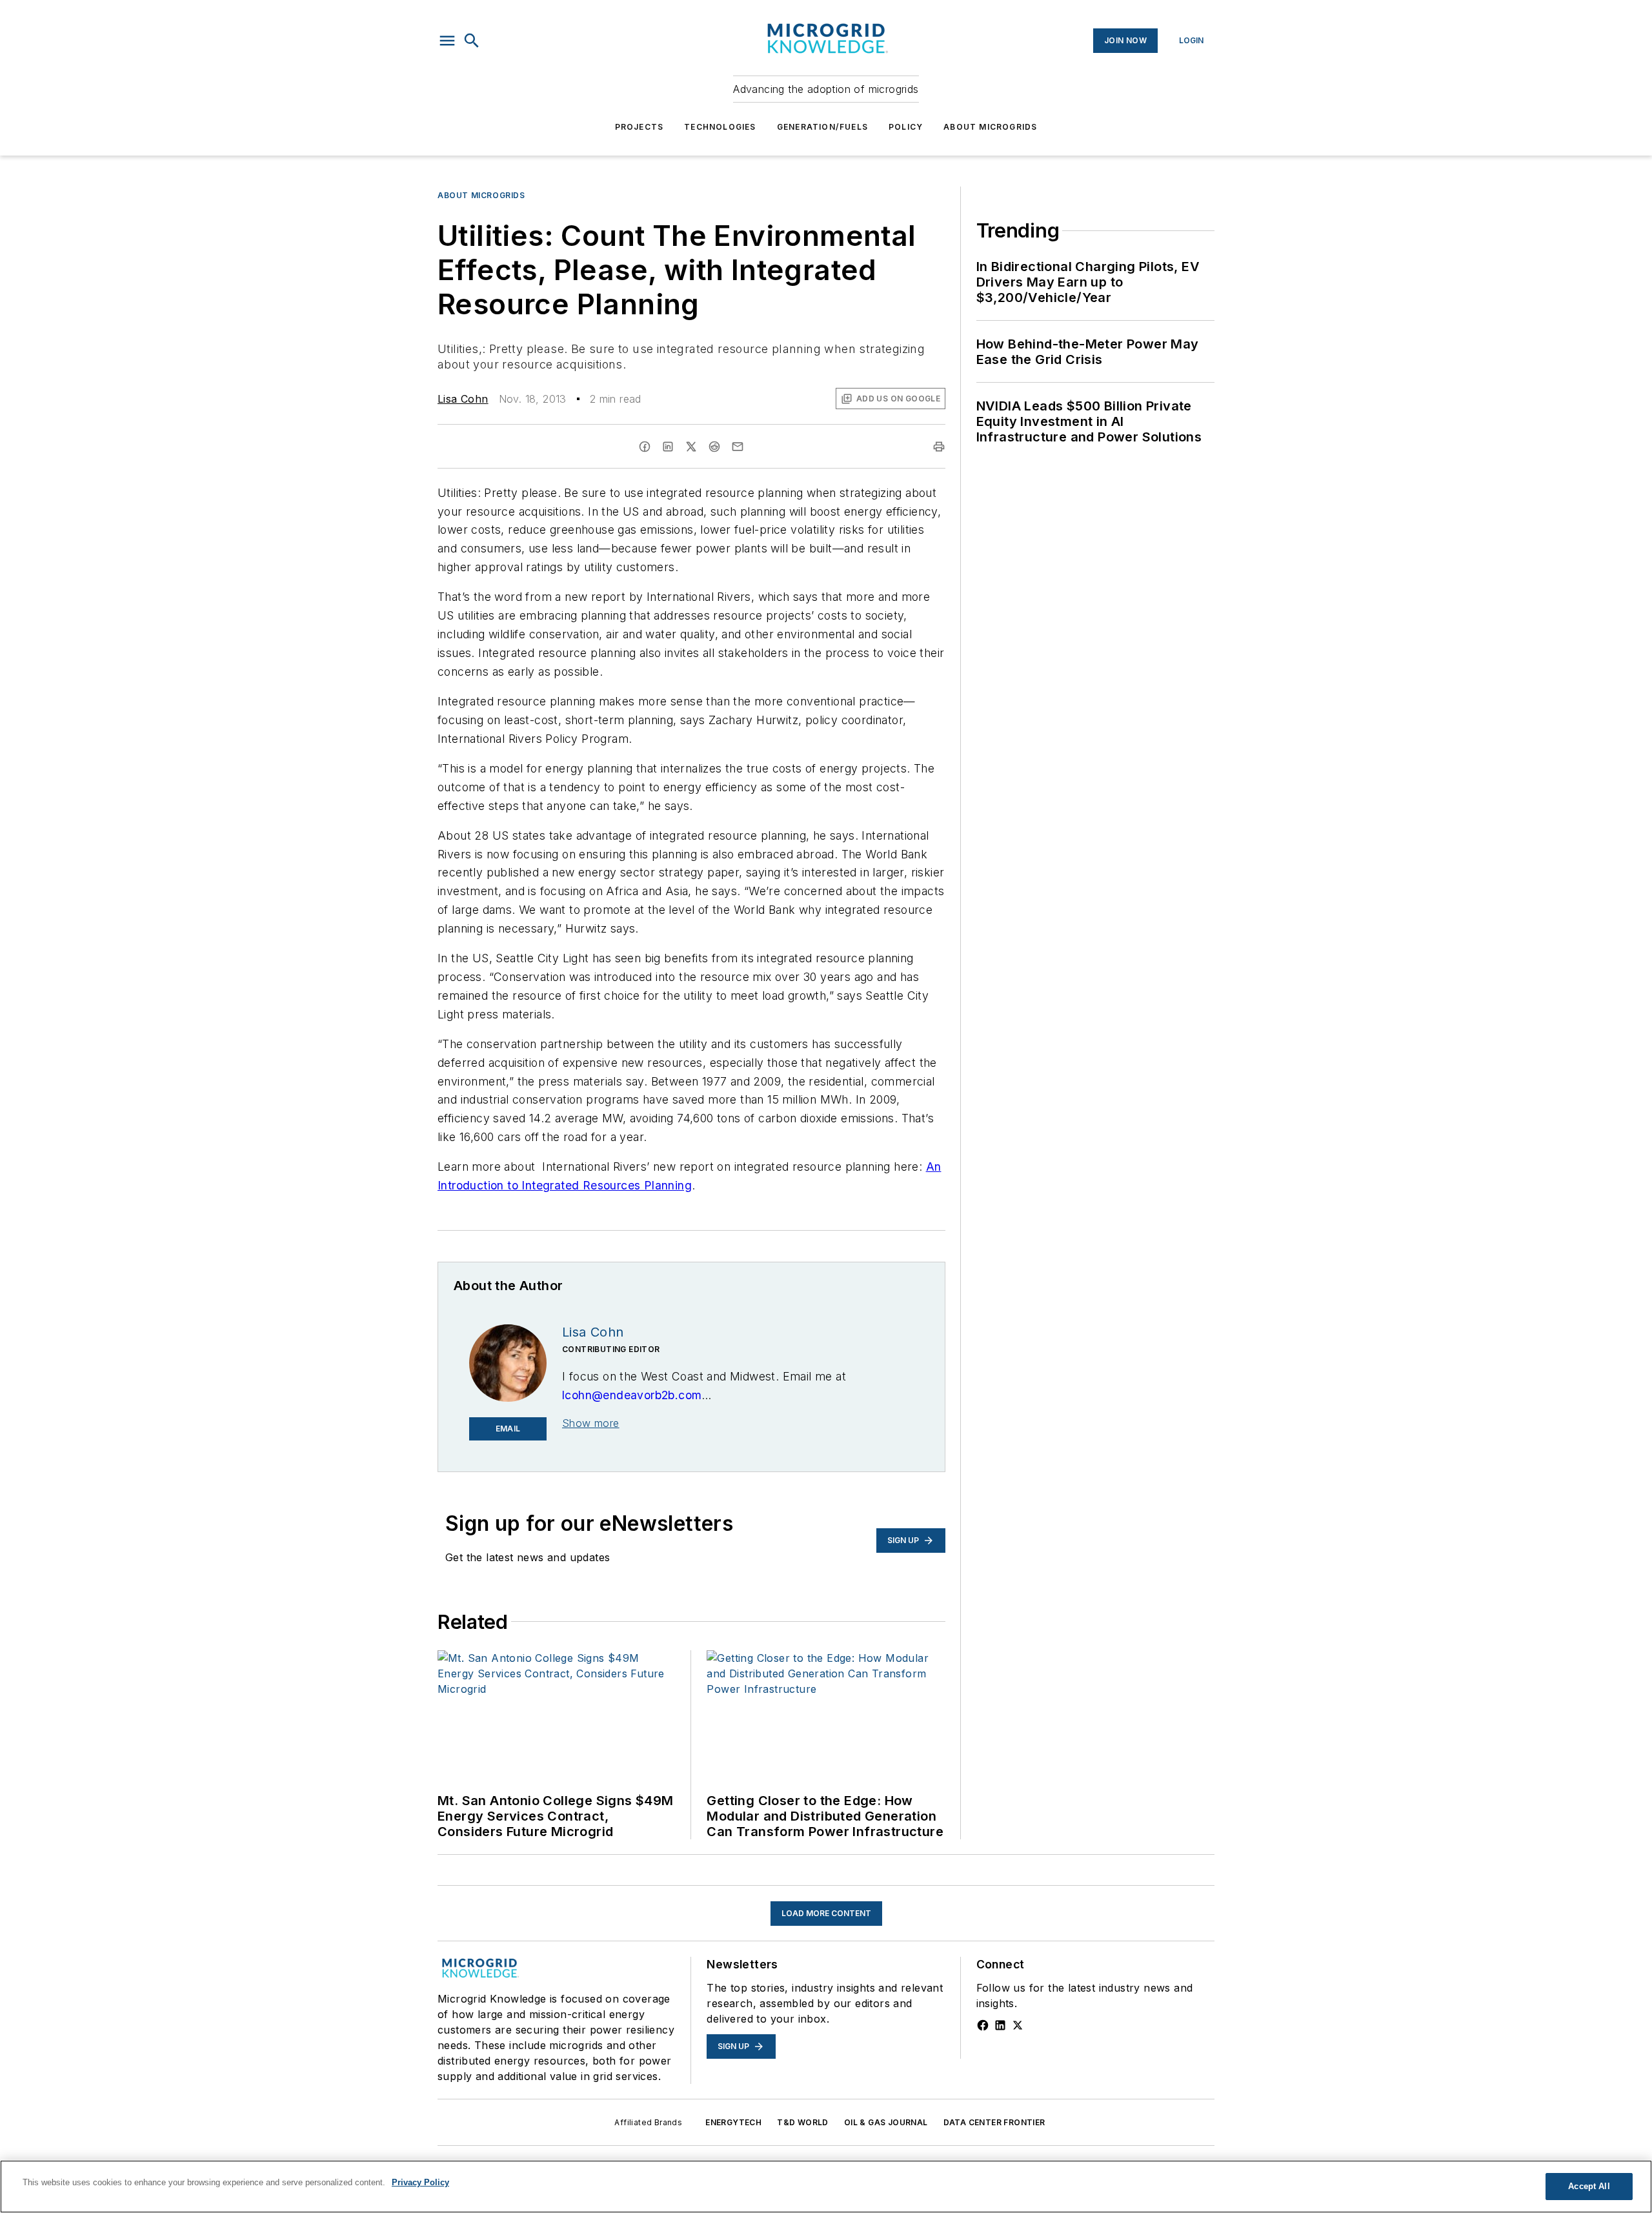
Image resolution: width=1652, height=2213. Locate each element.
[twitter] (691, 447)
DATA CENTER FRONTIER (994, 2122)
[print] (939, 447)
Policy (906, 127)
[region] (826, 2187)
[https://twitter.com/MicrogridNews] (1018, 2025)
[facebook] (645, 447)
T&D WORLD (803, 2122)
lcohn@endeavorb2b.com (632, 1395)
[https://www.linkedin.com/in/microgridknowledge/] (1000, 2025)
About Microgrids (990, 127)
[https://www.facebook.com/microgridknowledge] (983, 2025)
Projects (640, 127)
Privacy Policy (420, 2182)
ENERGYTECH (733, 2122)
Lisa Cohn (463, 399)
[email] (738, 447)
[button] (447, 41)
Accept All (1589, 2186)
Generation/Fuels (822, 127)
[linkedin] (668, 447)
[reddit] (714, 447)
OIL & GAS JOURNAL (886, 2122)
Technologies (720, 127)
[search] (472, 41)
